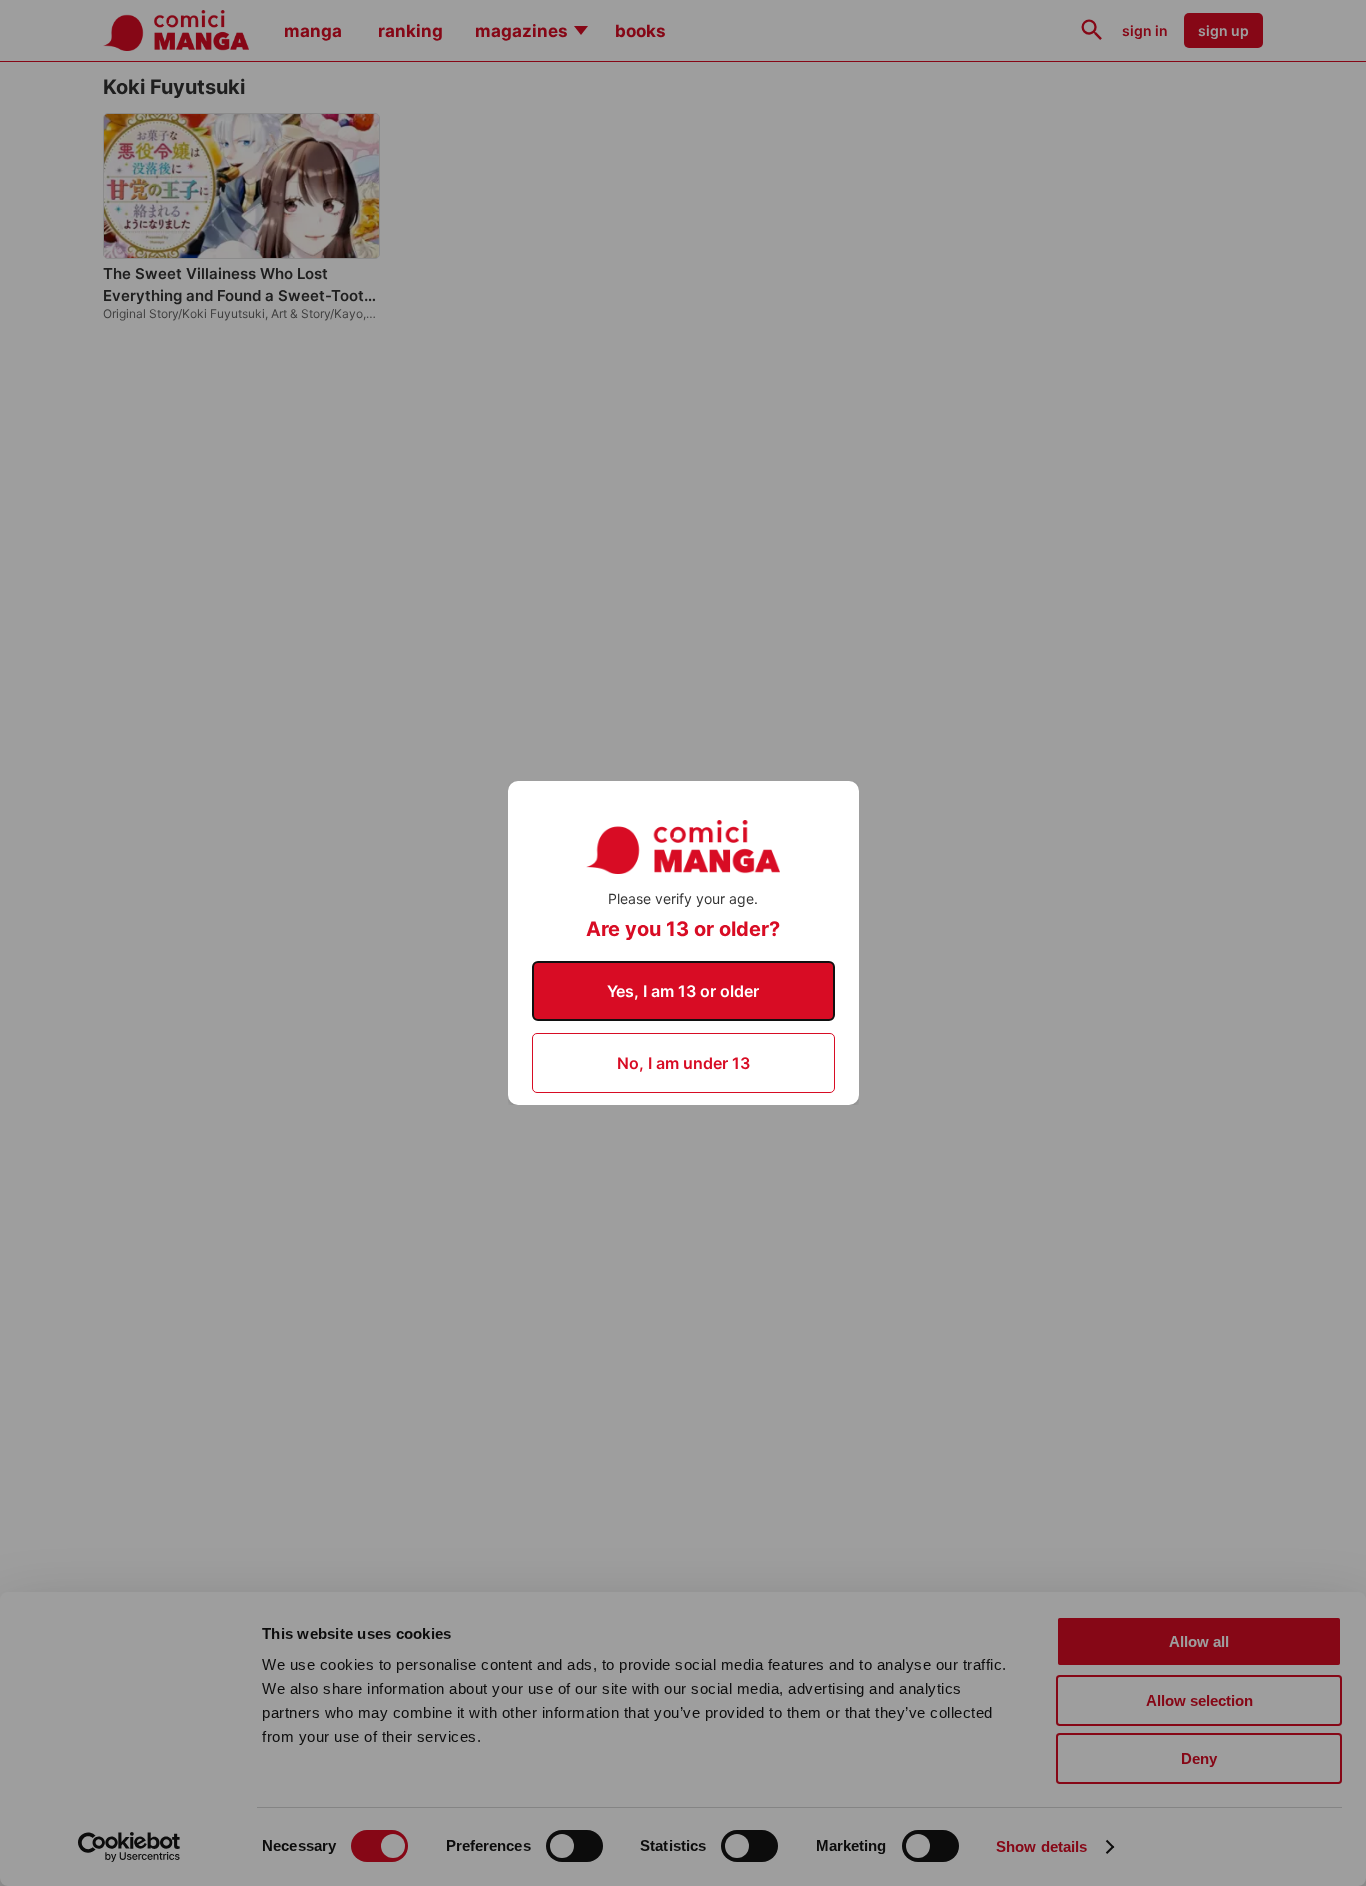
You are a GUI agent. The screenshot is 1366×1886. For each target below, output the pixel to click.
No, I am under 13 (683, 1063)
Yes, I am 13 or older (683, 991)
